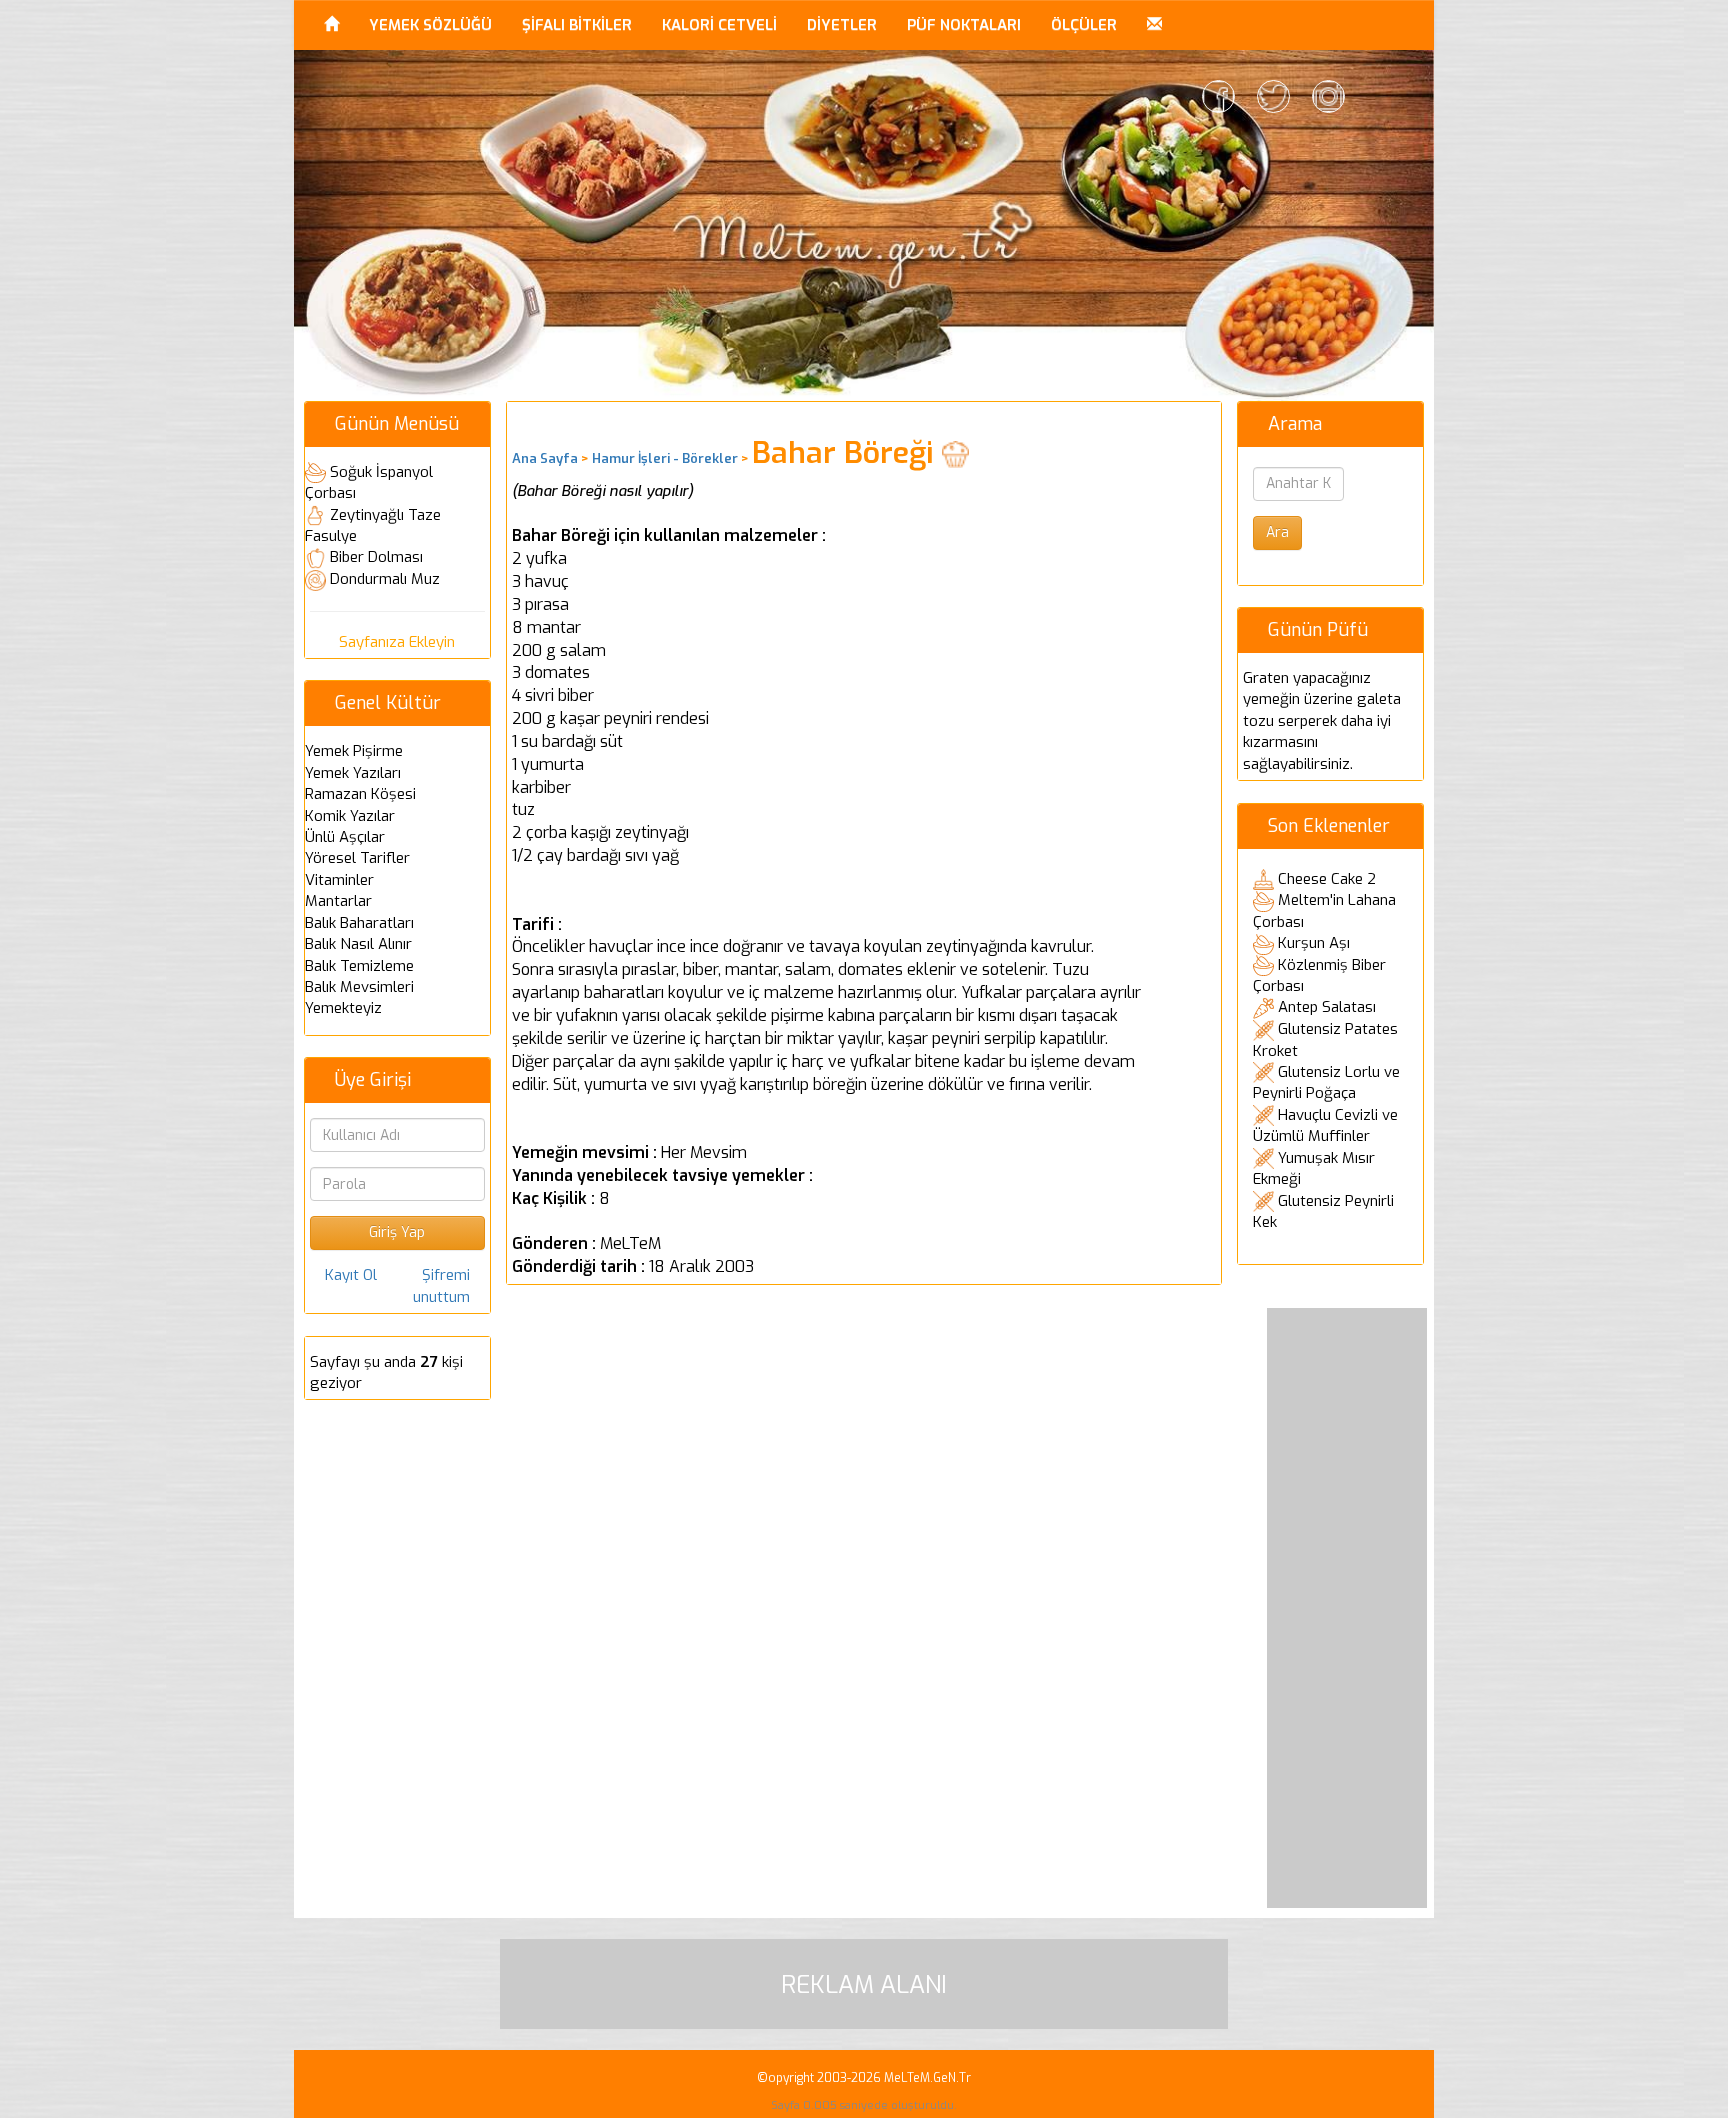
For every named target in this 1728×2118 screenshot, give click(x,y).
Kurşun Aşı (1314, 943)
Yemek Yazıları (353, 773)
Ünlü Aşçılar (345, 837)
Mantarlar (338, 901)
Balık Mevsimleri (359, 987)
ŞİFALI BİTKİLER (577, 25)
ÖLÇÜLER (1084, 25)
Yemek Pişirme (354, 751)
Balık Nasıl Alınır (358, 944)
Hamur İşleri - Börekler (665, 458)
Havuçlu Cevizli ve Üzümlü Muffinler (1325, 1126)
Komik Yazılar (350, 816)
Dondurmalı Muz (385, 579)
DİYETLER (842, 25)
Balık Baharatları (359, 923)
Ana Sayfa (545, 458)
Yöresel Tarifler (357, 858)
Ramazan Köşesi (360, 794)
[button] (1154, 25)
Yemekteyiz (343, 1008)
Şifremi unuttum (441, 1285)
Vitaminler (339, 880)
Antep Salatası (1327, 1007)
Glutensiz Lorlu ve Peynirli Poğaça (1326, 1083)
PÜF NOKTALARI (964, 25)
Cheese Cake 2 (1327, 879)
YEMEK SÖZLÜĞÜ (430, 25)
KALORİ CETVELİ (719, 25)
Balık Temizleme (359, 966)
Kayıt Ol (351, 1275)
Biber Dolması (376, 557)
